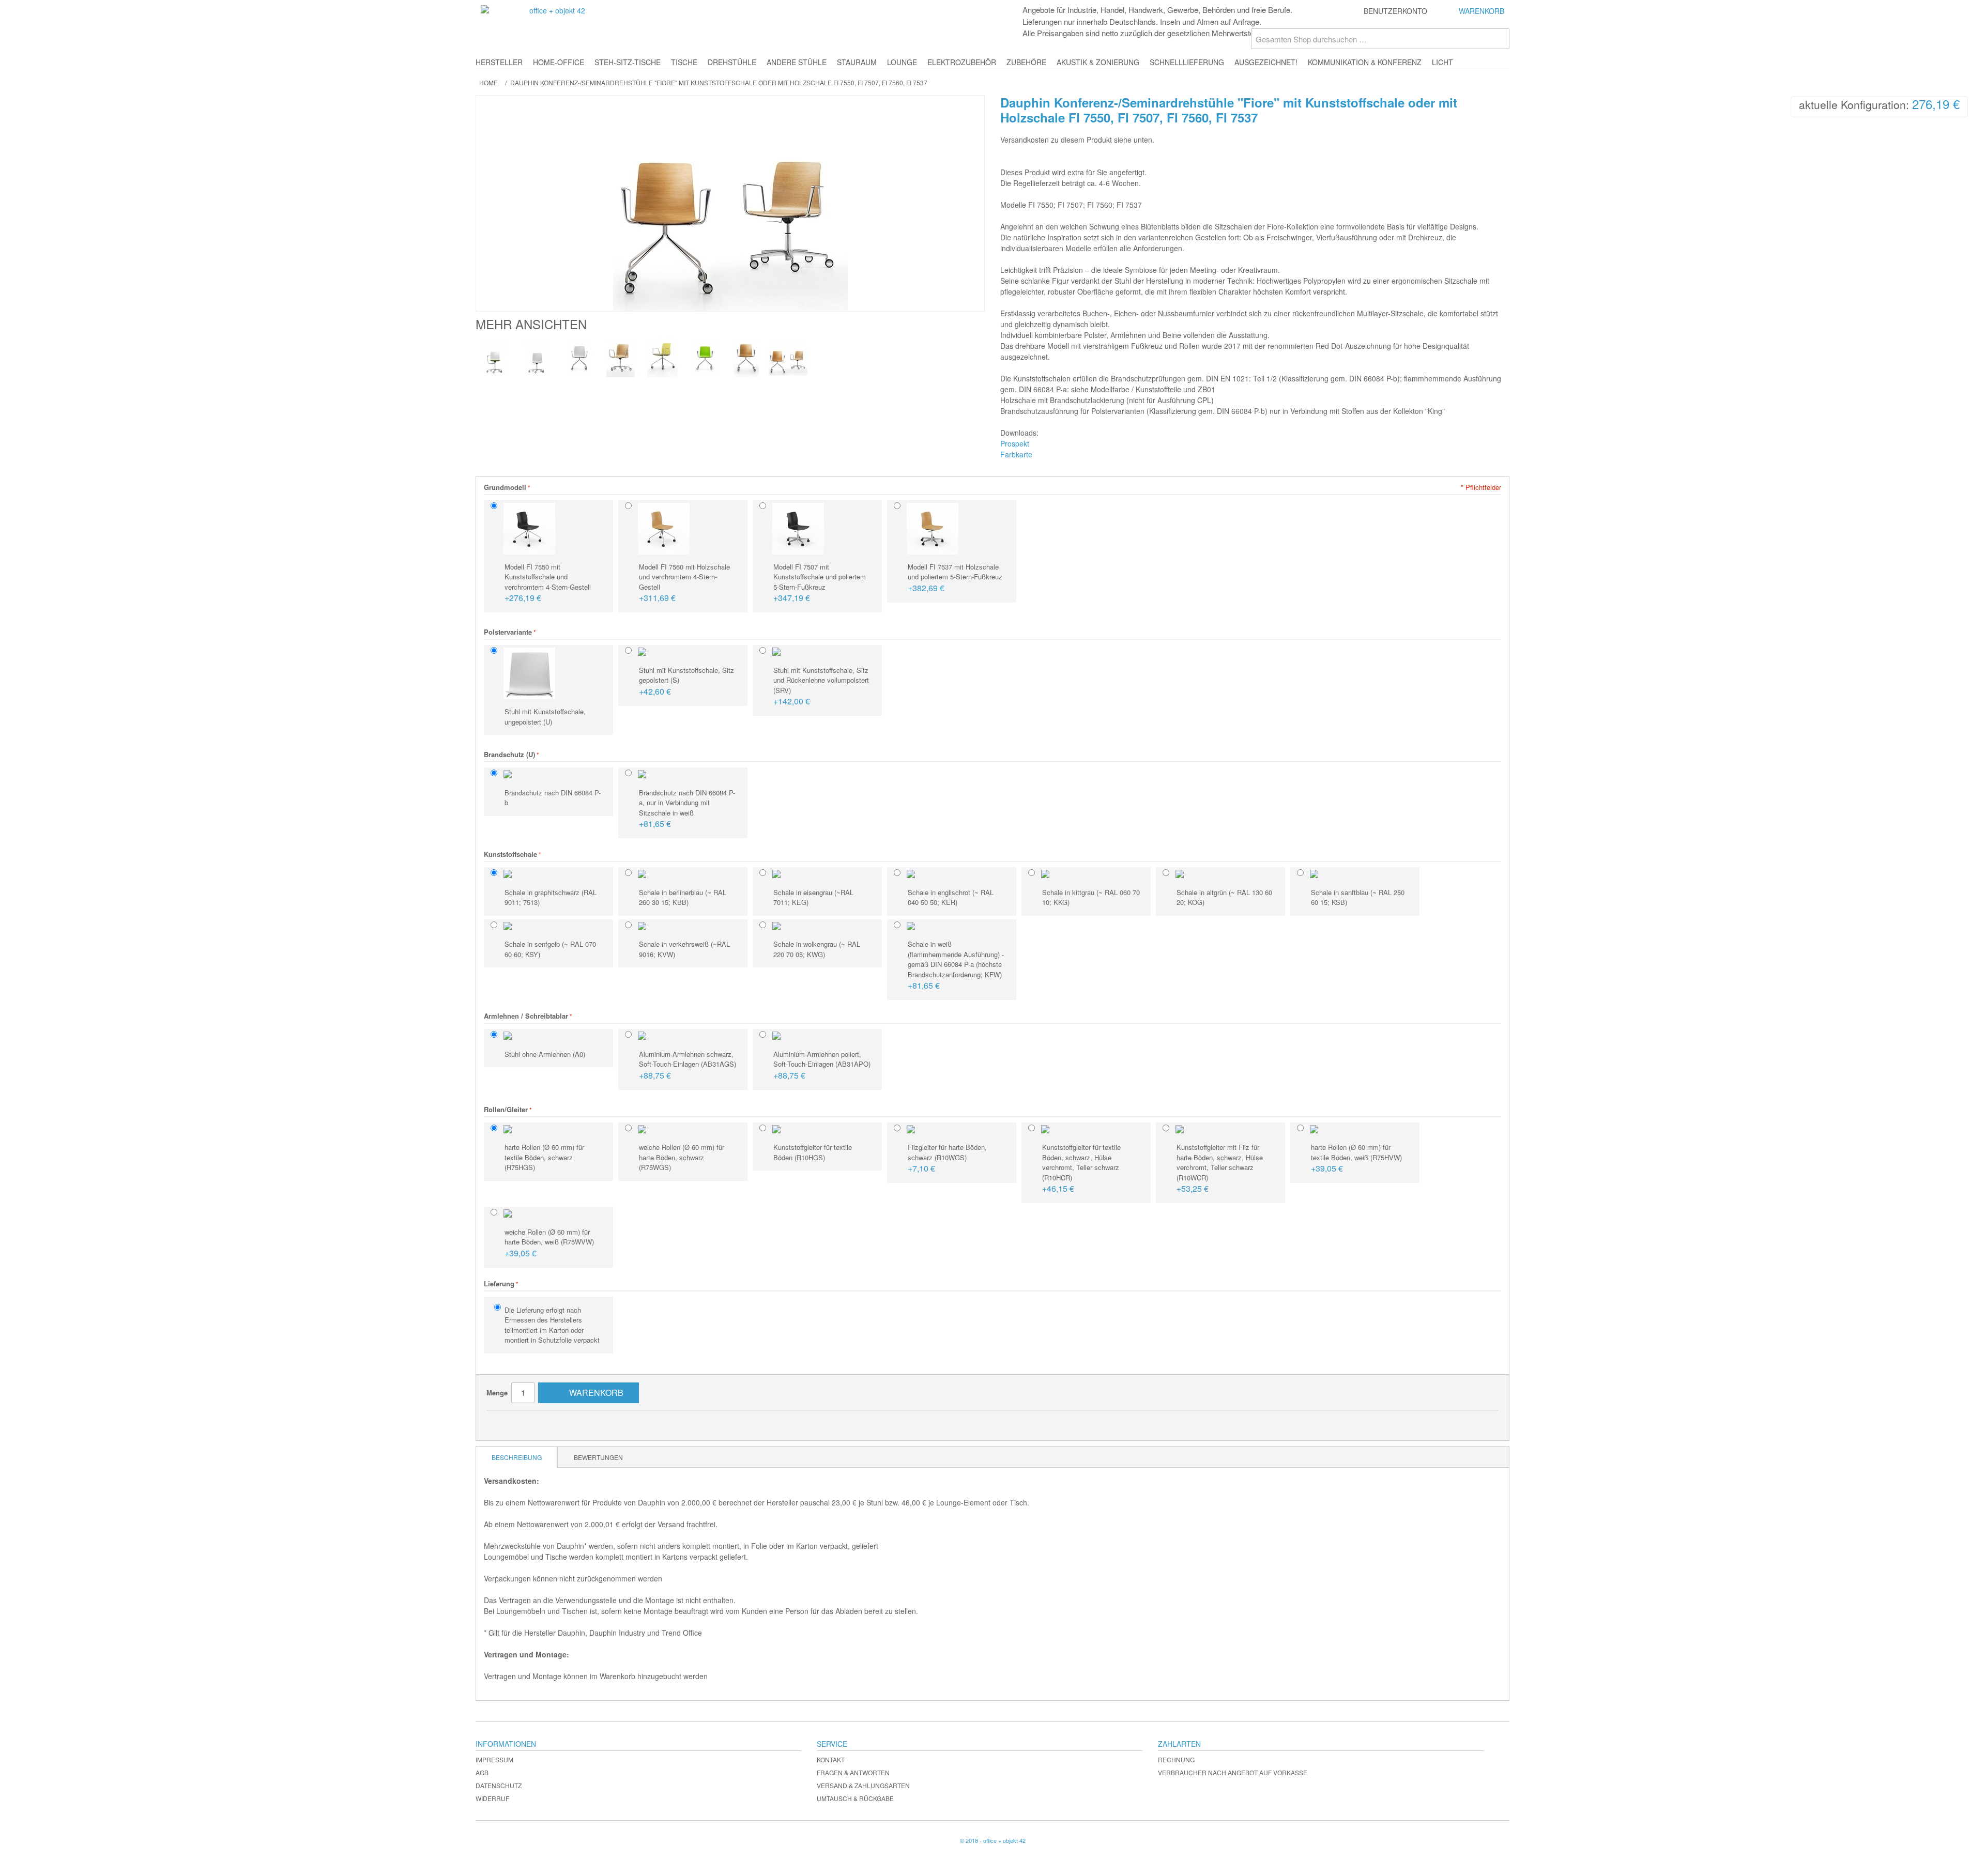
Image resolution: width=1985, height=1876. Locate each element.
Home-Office (559, 62)
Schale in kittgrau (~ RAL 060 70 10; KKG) (1091, 897)
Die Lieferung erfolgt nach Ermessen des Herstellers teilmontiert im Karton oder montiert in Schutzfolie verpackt (552, 1325)
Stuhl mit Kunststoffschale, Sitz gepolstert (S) (686, 681)
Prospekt (1015, 443)
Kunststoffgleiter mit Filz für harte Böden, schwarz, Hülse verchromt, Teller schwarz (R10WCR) (1220, 1168)
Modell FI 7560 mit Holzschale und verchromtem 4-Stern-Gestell (684, 583)
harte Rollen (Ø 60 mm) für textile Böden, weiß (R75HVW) (1356, 1158)
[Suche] (1499, 39)
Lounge (902, 62)
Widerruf (492, 1798)
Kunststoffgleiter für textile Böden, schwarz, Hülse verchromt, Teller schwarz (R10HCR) (1081, 1168)
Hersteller (499, 62)
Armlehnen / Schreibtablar (526, 1016)
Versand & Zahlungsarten (863, 1785)
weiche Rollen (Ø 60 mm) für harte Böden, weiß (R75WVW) (549, 1243)
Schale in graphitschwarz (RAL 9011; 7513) (551, 897)
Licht (1442, 62)
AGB (482, 1772)
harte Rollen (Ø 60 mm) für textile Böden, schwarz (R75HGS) (544, 1157)
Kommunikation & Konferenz (1365, 62)
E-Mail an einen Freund (505, 1422)
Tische (684, 62)
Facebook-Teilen (525, 1422)
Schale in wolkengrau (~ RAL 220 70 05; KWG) (817, 949)
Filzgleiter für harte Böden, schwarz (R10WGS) (947, 1158)
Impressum (494, 1759)
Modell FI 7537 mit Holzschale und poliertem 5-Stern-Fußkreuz (955, 578)
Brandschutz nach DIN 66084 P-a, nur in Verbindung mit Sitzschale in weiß (687, 809)
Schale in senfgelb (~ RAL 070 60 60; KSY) (550, 949)
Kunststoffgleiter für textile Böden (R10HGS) (813, 1152)
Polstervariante (508, 632)
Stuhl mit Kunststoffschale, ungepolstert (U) (545, 717)
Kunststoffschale (510, 854)
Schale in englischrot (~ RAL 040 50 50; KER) (951, 897)
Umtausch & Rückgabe (855, 1798)
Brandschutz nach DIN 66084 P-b (553, 798)
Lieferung (499, 1283)
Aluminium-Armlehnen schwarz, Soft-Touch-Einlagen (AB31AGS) (688, 1065)
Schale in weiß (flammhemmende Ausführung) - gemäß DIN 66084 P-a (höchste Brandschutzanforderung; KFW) (956, 965)
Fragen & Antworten (853, 1772)
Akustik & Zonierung (1098, 62)
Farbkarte (1016, 454)
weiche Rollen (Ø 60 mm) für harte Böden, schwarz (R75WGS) (682, 1157)
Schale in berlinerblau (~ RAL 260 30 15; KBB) (683, 897)
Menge (497, 1393)
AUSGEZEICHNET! (1266, 62)
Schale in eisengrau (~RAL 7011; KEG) (813, 897)
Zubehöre (1026, 62)
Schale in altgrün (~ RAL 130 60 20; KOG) (1224, 897)
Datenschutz (499, 1785)
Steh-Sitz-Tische (628, 62)
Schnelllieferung (1187, 62)
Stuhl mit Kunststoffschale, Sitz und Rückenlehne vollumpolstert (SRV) (821, 686)
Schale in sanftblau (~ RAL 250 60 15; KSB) (1358, 897)
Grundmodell (505, 487)
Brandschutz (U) (509, 754)
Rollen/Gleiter (506, 1109)
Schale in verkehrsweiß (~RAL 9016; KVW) (684, 949)
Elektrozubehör (962, 62)
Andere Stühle (797, 62)
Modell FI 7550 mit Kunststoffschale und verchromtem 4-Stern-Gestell (548, 583)
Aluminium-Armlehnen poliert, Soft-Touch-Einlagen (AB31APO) (822, 1065)
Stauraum (857, 62)
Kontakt (831, 1759)
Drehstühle (732, 62)
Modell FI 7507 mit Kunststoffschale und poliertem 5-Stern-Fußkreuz (820, 583)
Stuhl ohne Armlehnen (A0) (545, 1054)
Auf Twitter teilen (546, 1422)
